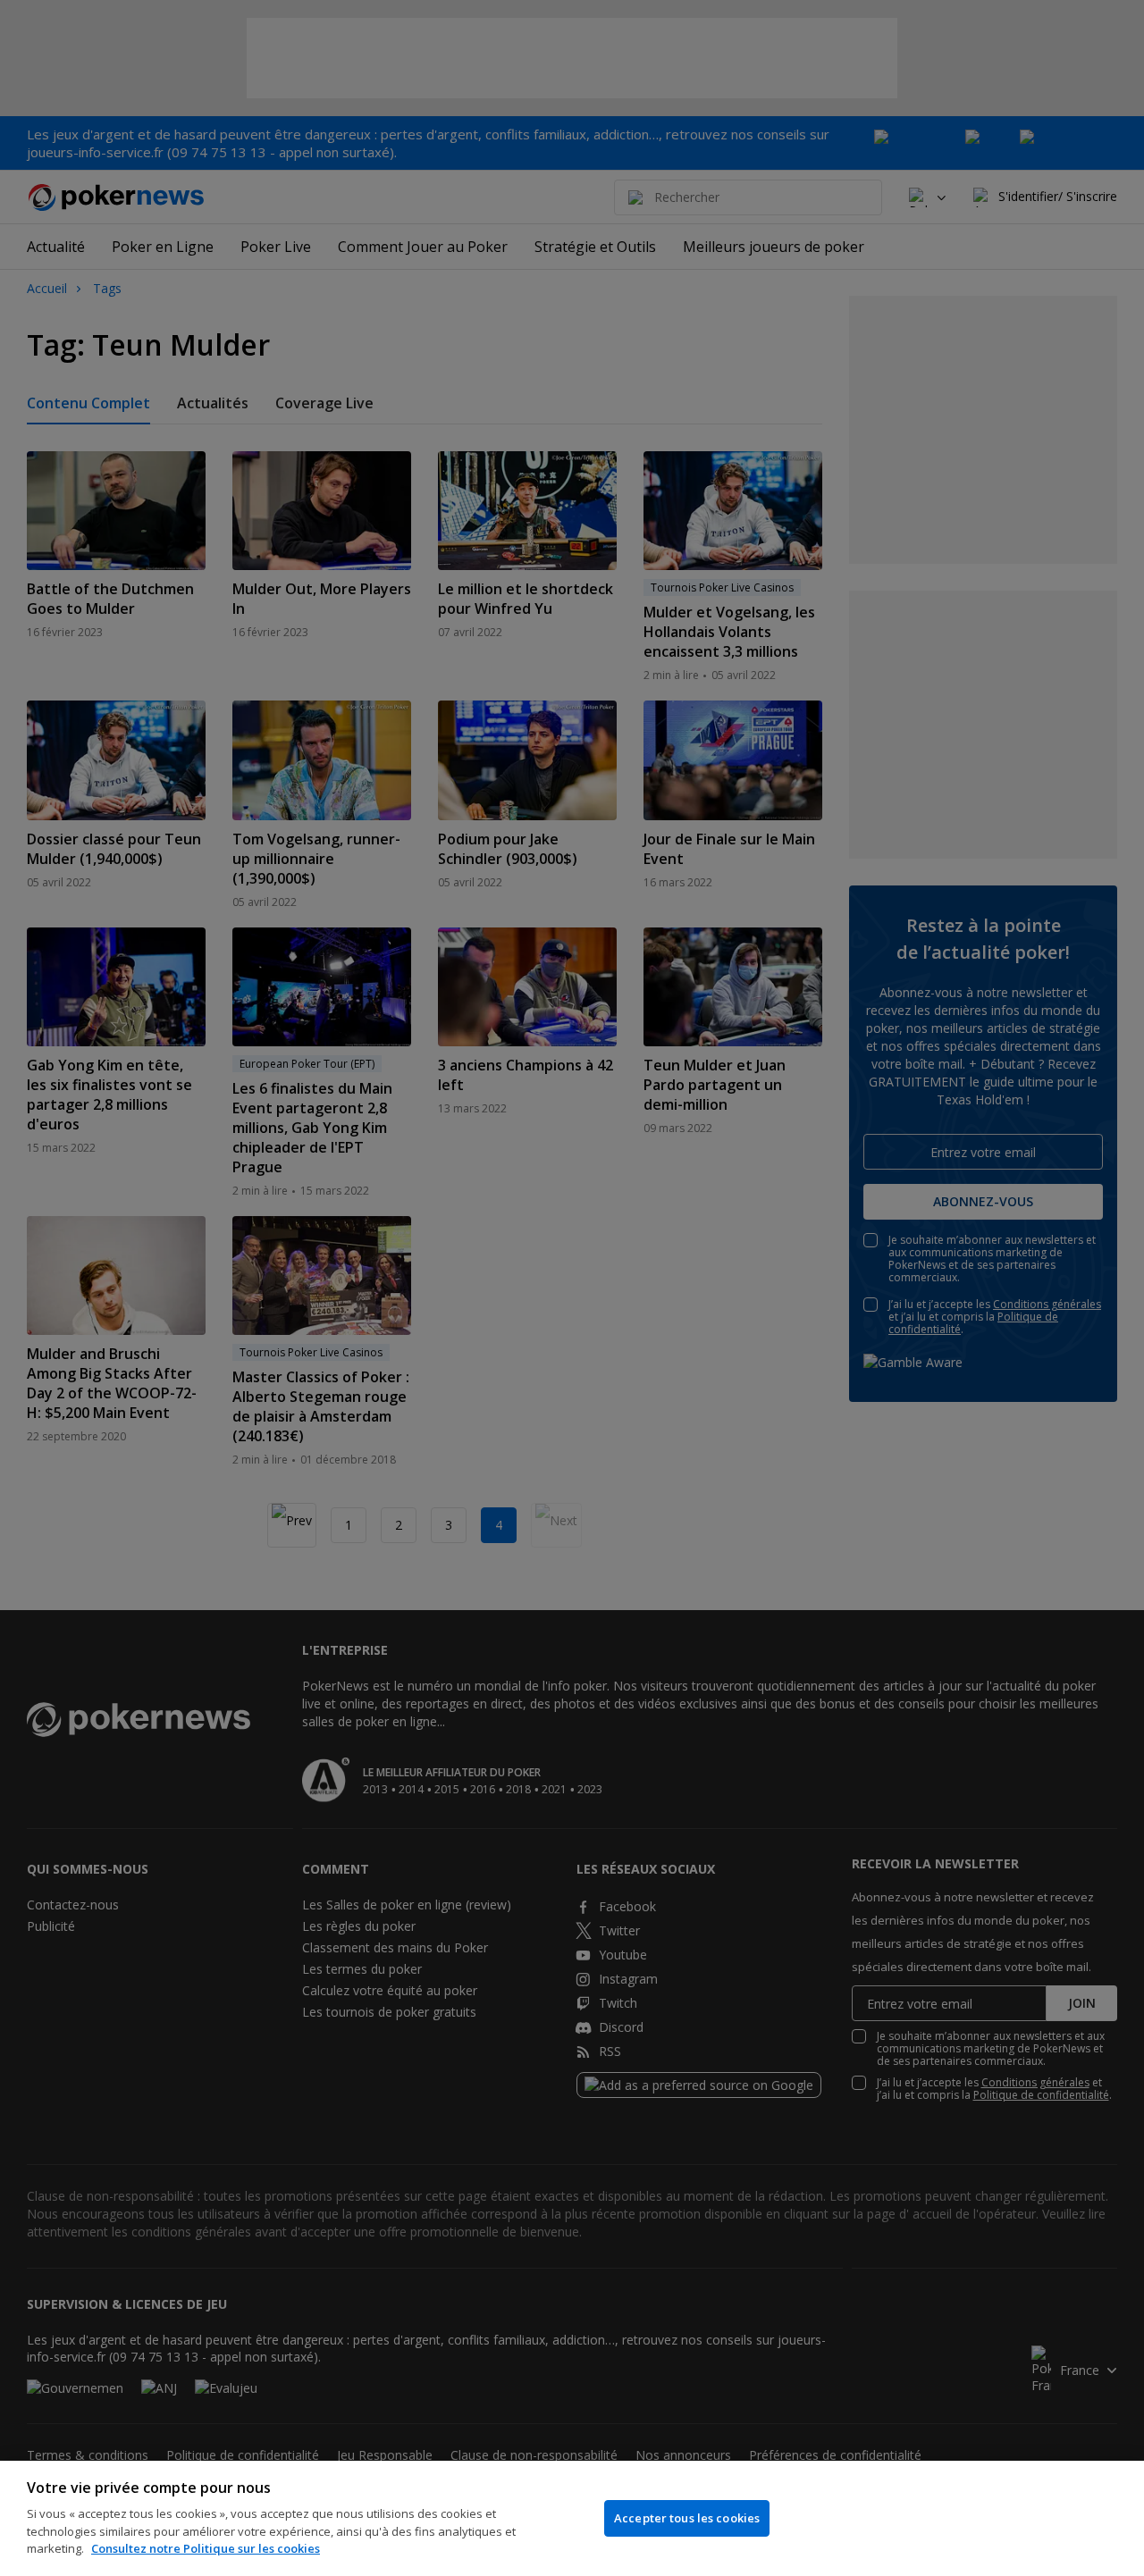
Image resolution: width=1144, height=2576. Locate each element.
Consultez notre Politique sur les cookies (206, 2548)
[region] (572, 2518)
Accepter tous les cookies (687, 2518)
